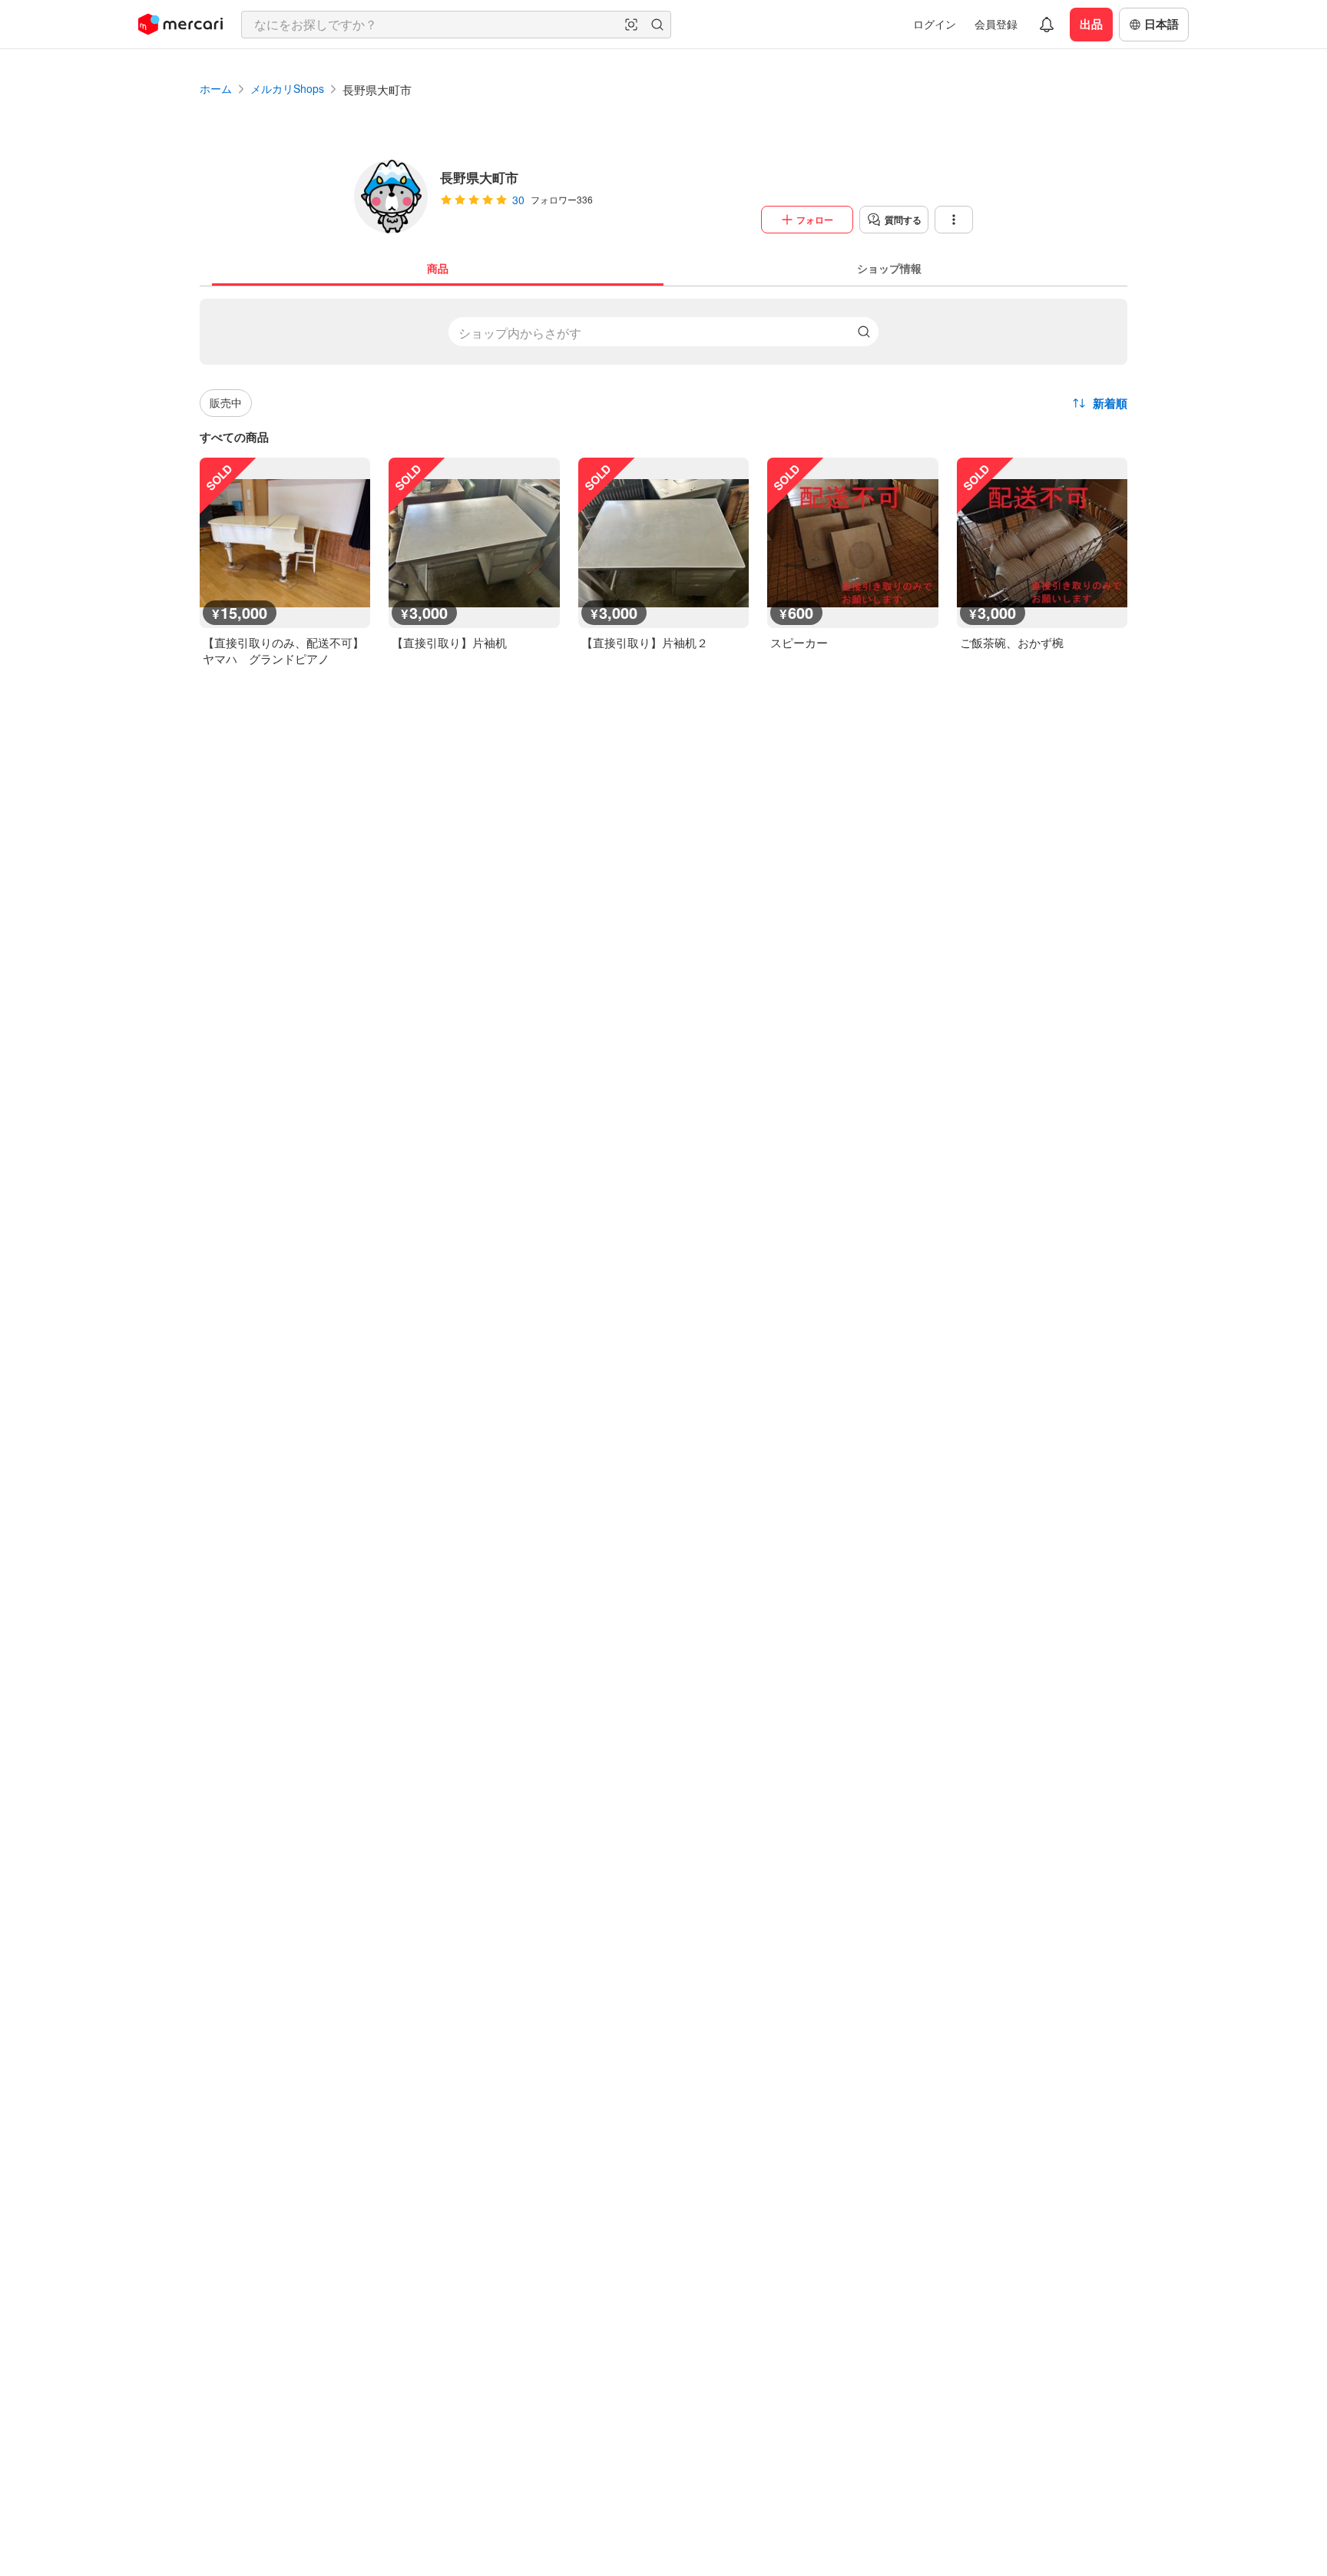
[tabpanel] (663, 476)
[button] (631, 25)
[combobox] (456, 25)
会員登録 (996, 24)
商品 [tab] (438, 268)
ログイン (935, 24)
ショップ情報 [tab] (889, 268)
